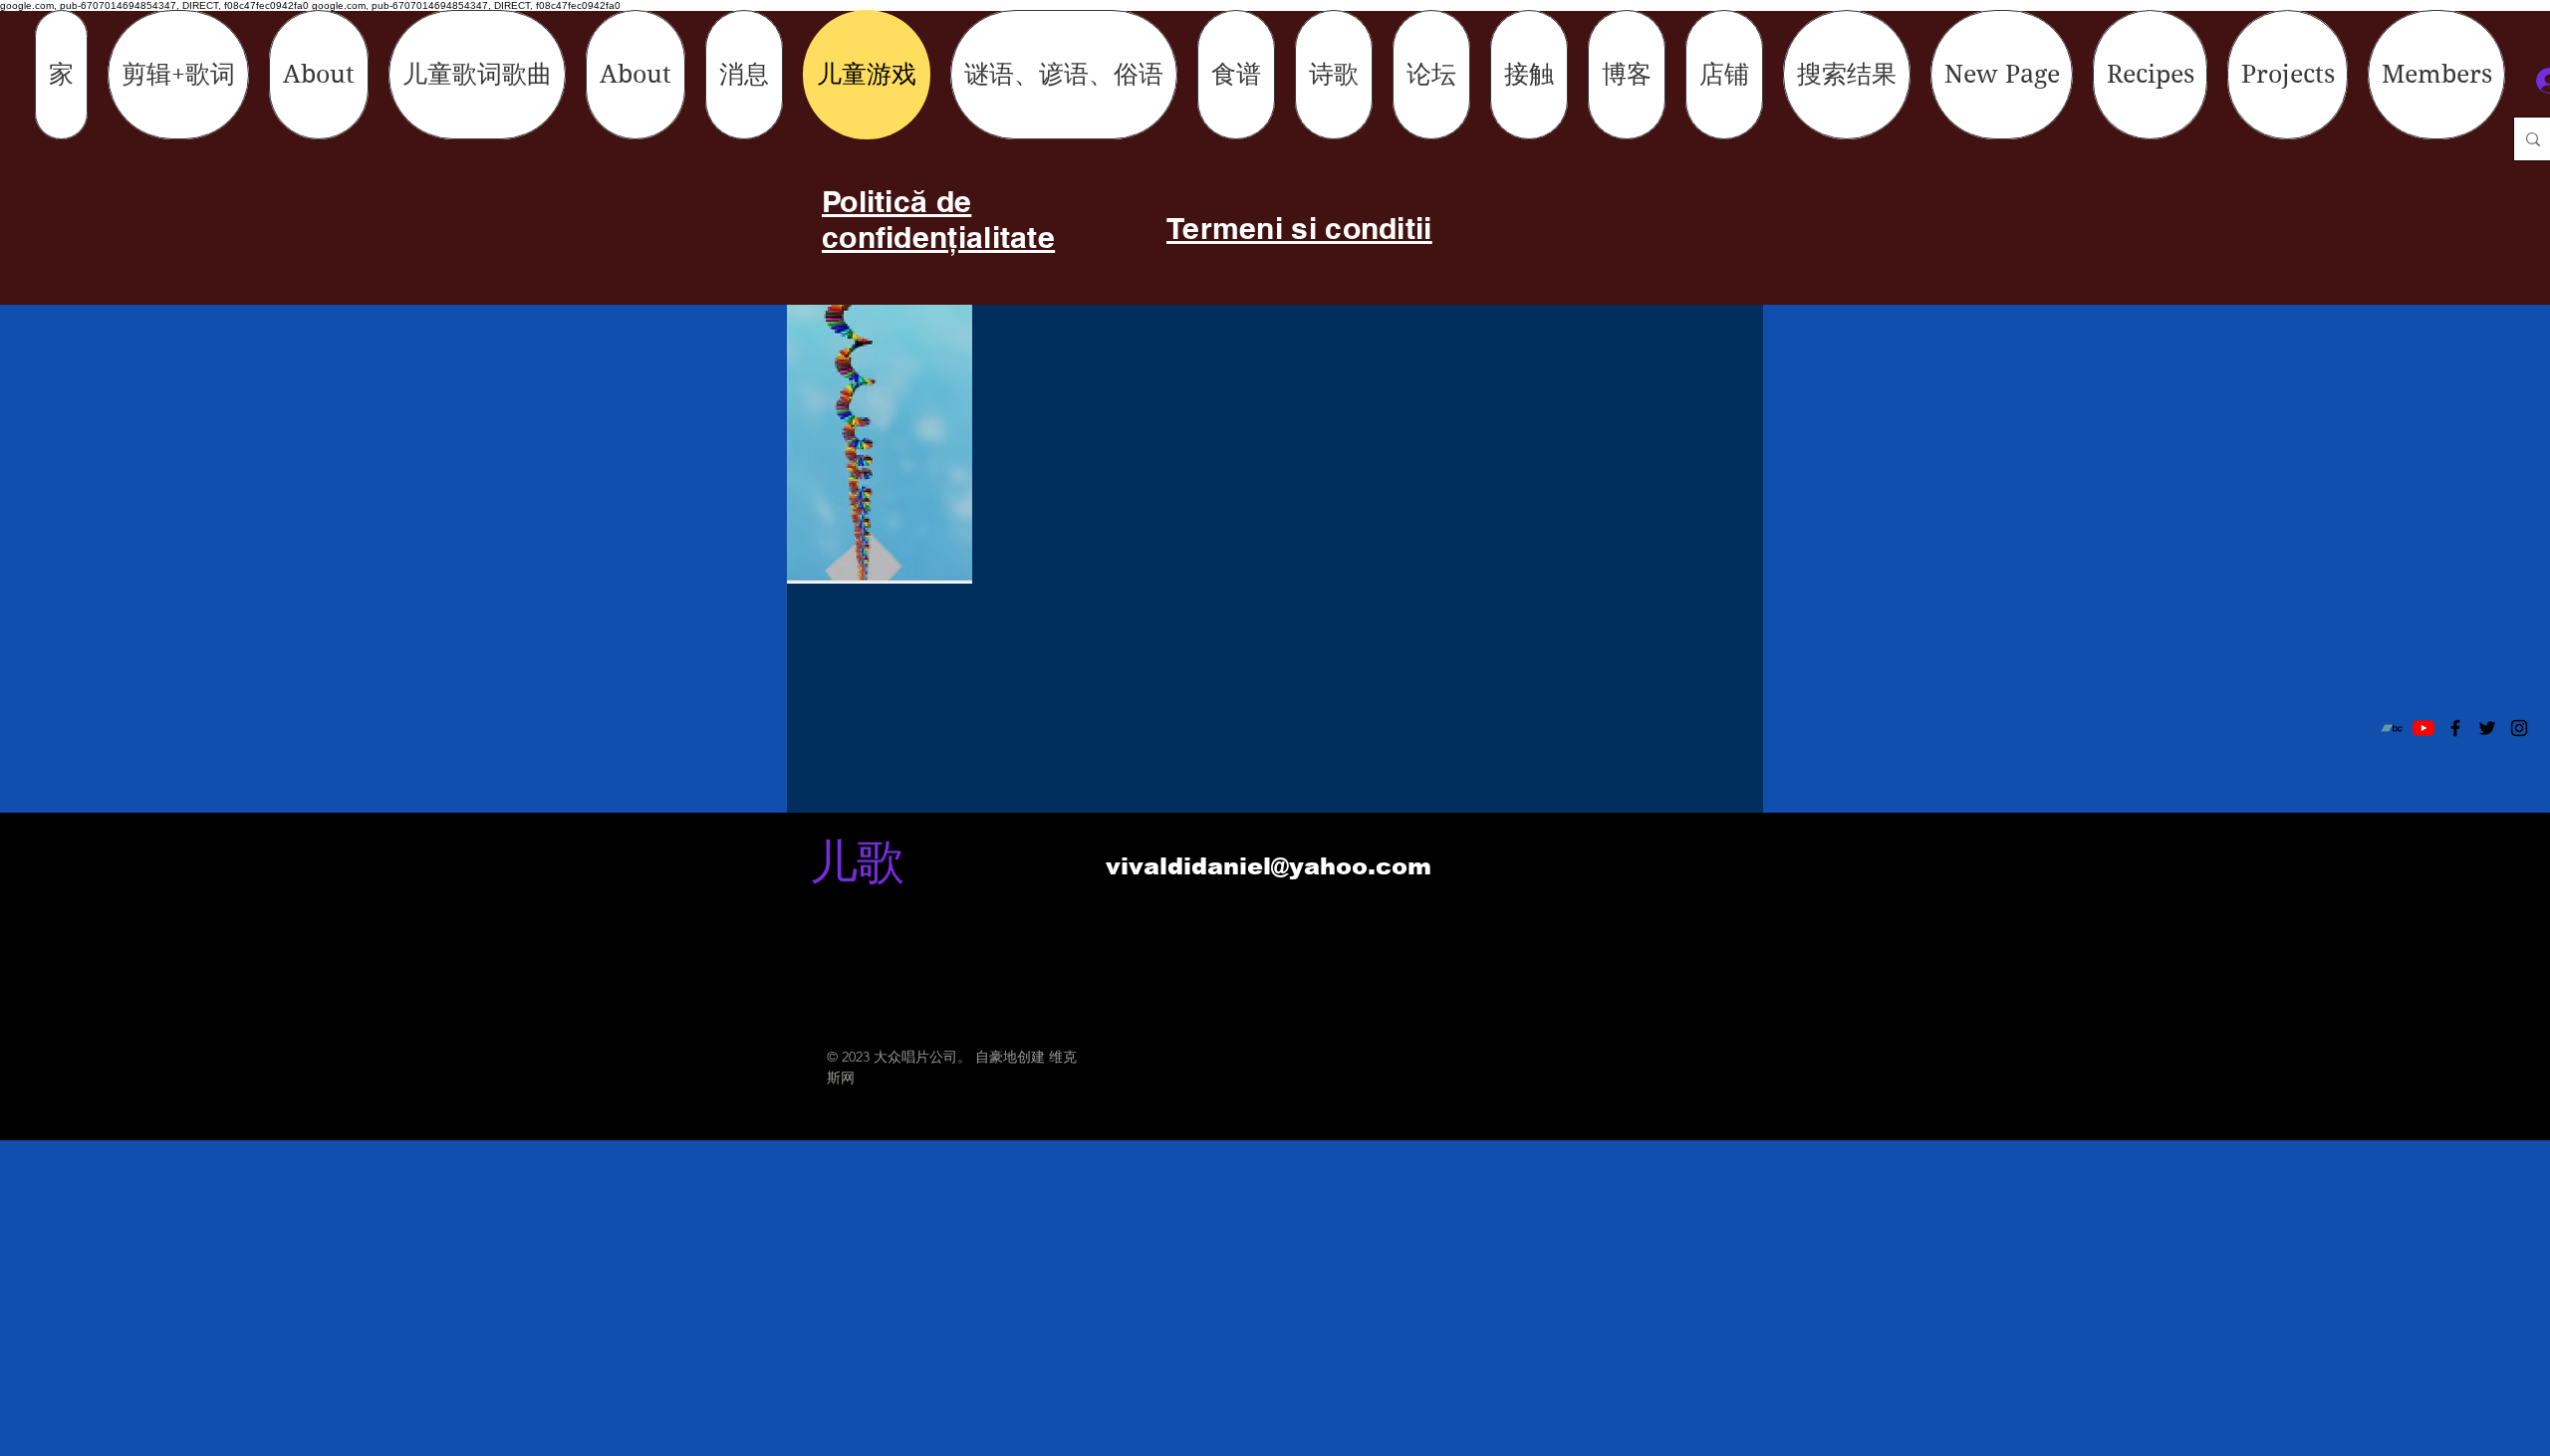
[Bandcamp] (2392, 728)
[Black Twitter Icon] (2487, 728)
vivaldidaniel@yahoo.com (1269, 866)
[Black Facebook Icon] (2455, 728)
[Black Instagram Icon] (2519, 728)
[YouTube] (2423, 728)
